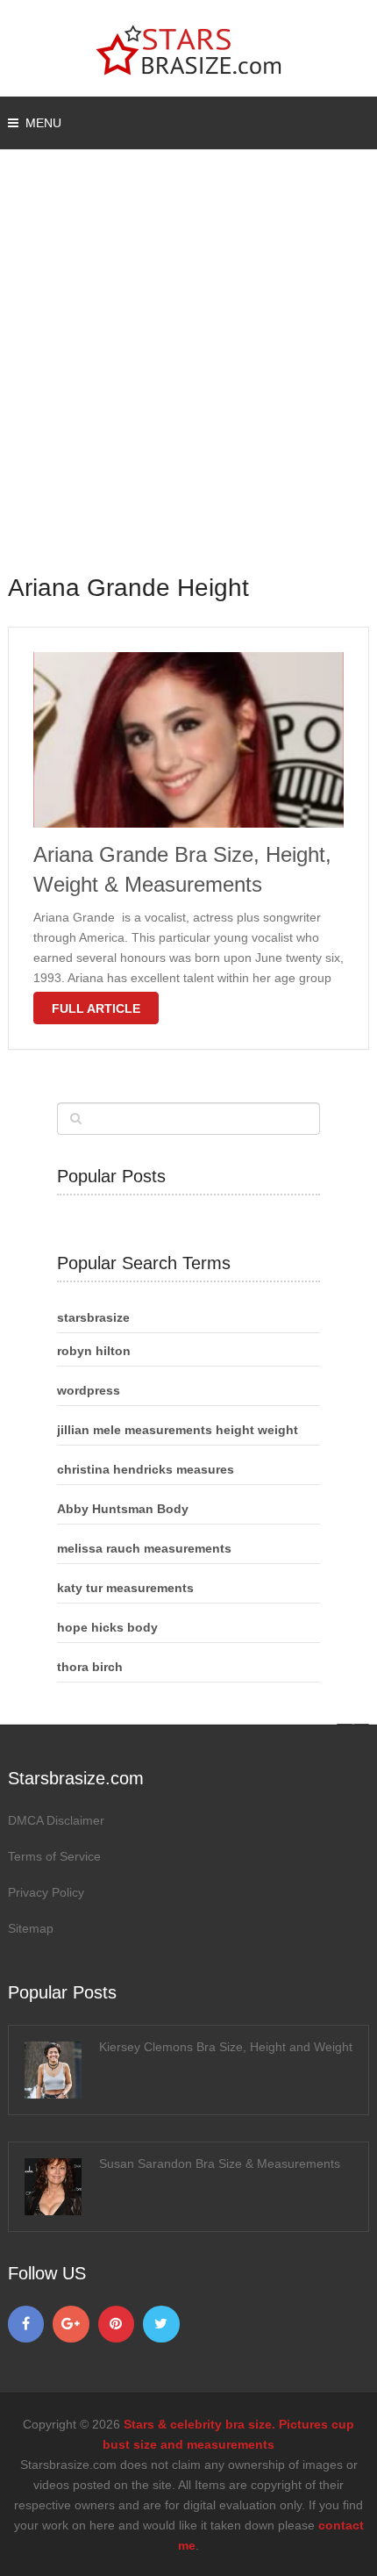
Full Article (96, 1008)
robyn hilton (94, 1351)
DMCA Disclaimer (56, 1820)
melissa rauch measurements (144, 1548)
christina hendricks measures (146, 1469)
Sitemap (31, 1928)
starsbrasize (93, 1317)
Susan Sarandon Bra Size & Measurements (220, 2163)
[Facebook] (26, 2324)
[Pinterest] (117, 2324)
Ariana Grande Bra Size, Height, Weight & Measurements (182, 869)
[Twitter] (161, 2324)
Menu (43, 123)
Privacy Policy (46, 1892)
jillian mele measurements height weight (178, 1430)
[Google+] (71, 2324)
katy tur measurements (125, 1588)
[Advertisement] (188, 373)
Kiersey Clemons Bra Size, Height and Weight (226, 2047)
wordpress (89, 1390)
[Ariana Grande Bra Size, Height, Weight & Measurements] (189, 740)
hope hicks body (107, 1627)
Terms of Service (54, 1856)
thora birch (90, 1667)
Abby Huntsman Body (123, 1509)
